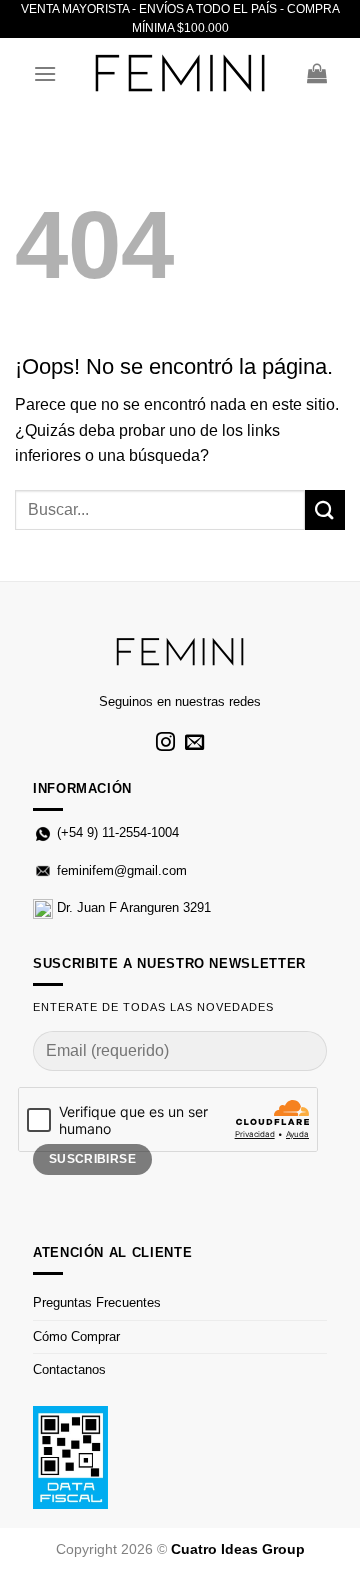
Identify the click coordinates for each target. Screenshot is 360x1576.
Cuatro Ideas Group (238, 1549)
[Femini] (180, 73)
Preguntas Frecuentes (97, 1302)
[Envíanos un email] (194, 743)
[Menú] (45, 73)
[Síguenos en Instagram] (165, 743)
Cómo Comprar (76, 1336)
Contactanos (69, 1369)
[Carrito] (317, 73)
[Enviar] (325, 509)
